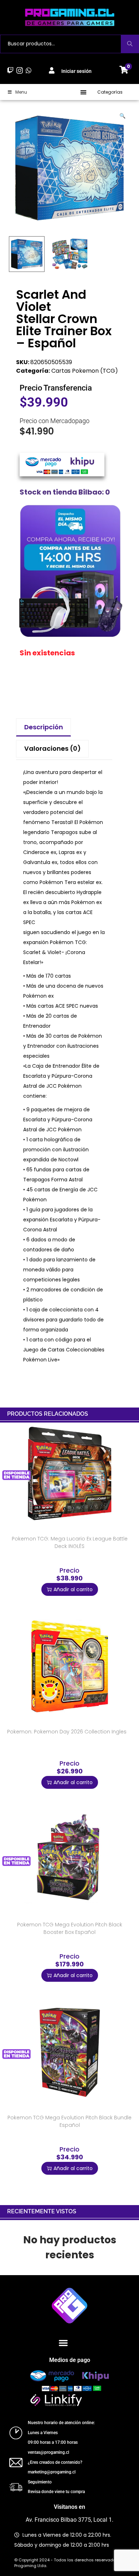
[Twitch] (11, 70)
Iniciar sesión (76, 71)
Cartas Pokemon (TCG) (85, 371)
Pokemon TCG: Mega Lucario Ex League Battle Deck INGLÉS (70, 1542)
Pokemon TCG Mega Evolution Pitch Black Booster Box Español (70, 1928)
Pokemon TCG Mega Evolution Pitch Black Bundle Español (69, 2121)
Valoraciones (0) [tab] (53, 748)
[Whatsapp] (28, 70)
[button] (84, 92)
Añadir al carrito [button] (73, 1589)
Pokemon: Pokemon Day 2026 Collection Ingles (67, 1732)
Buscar (130, 44)
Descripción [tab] (44, 727)
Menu (21, 92)
